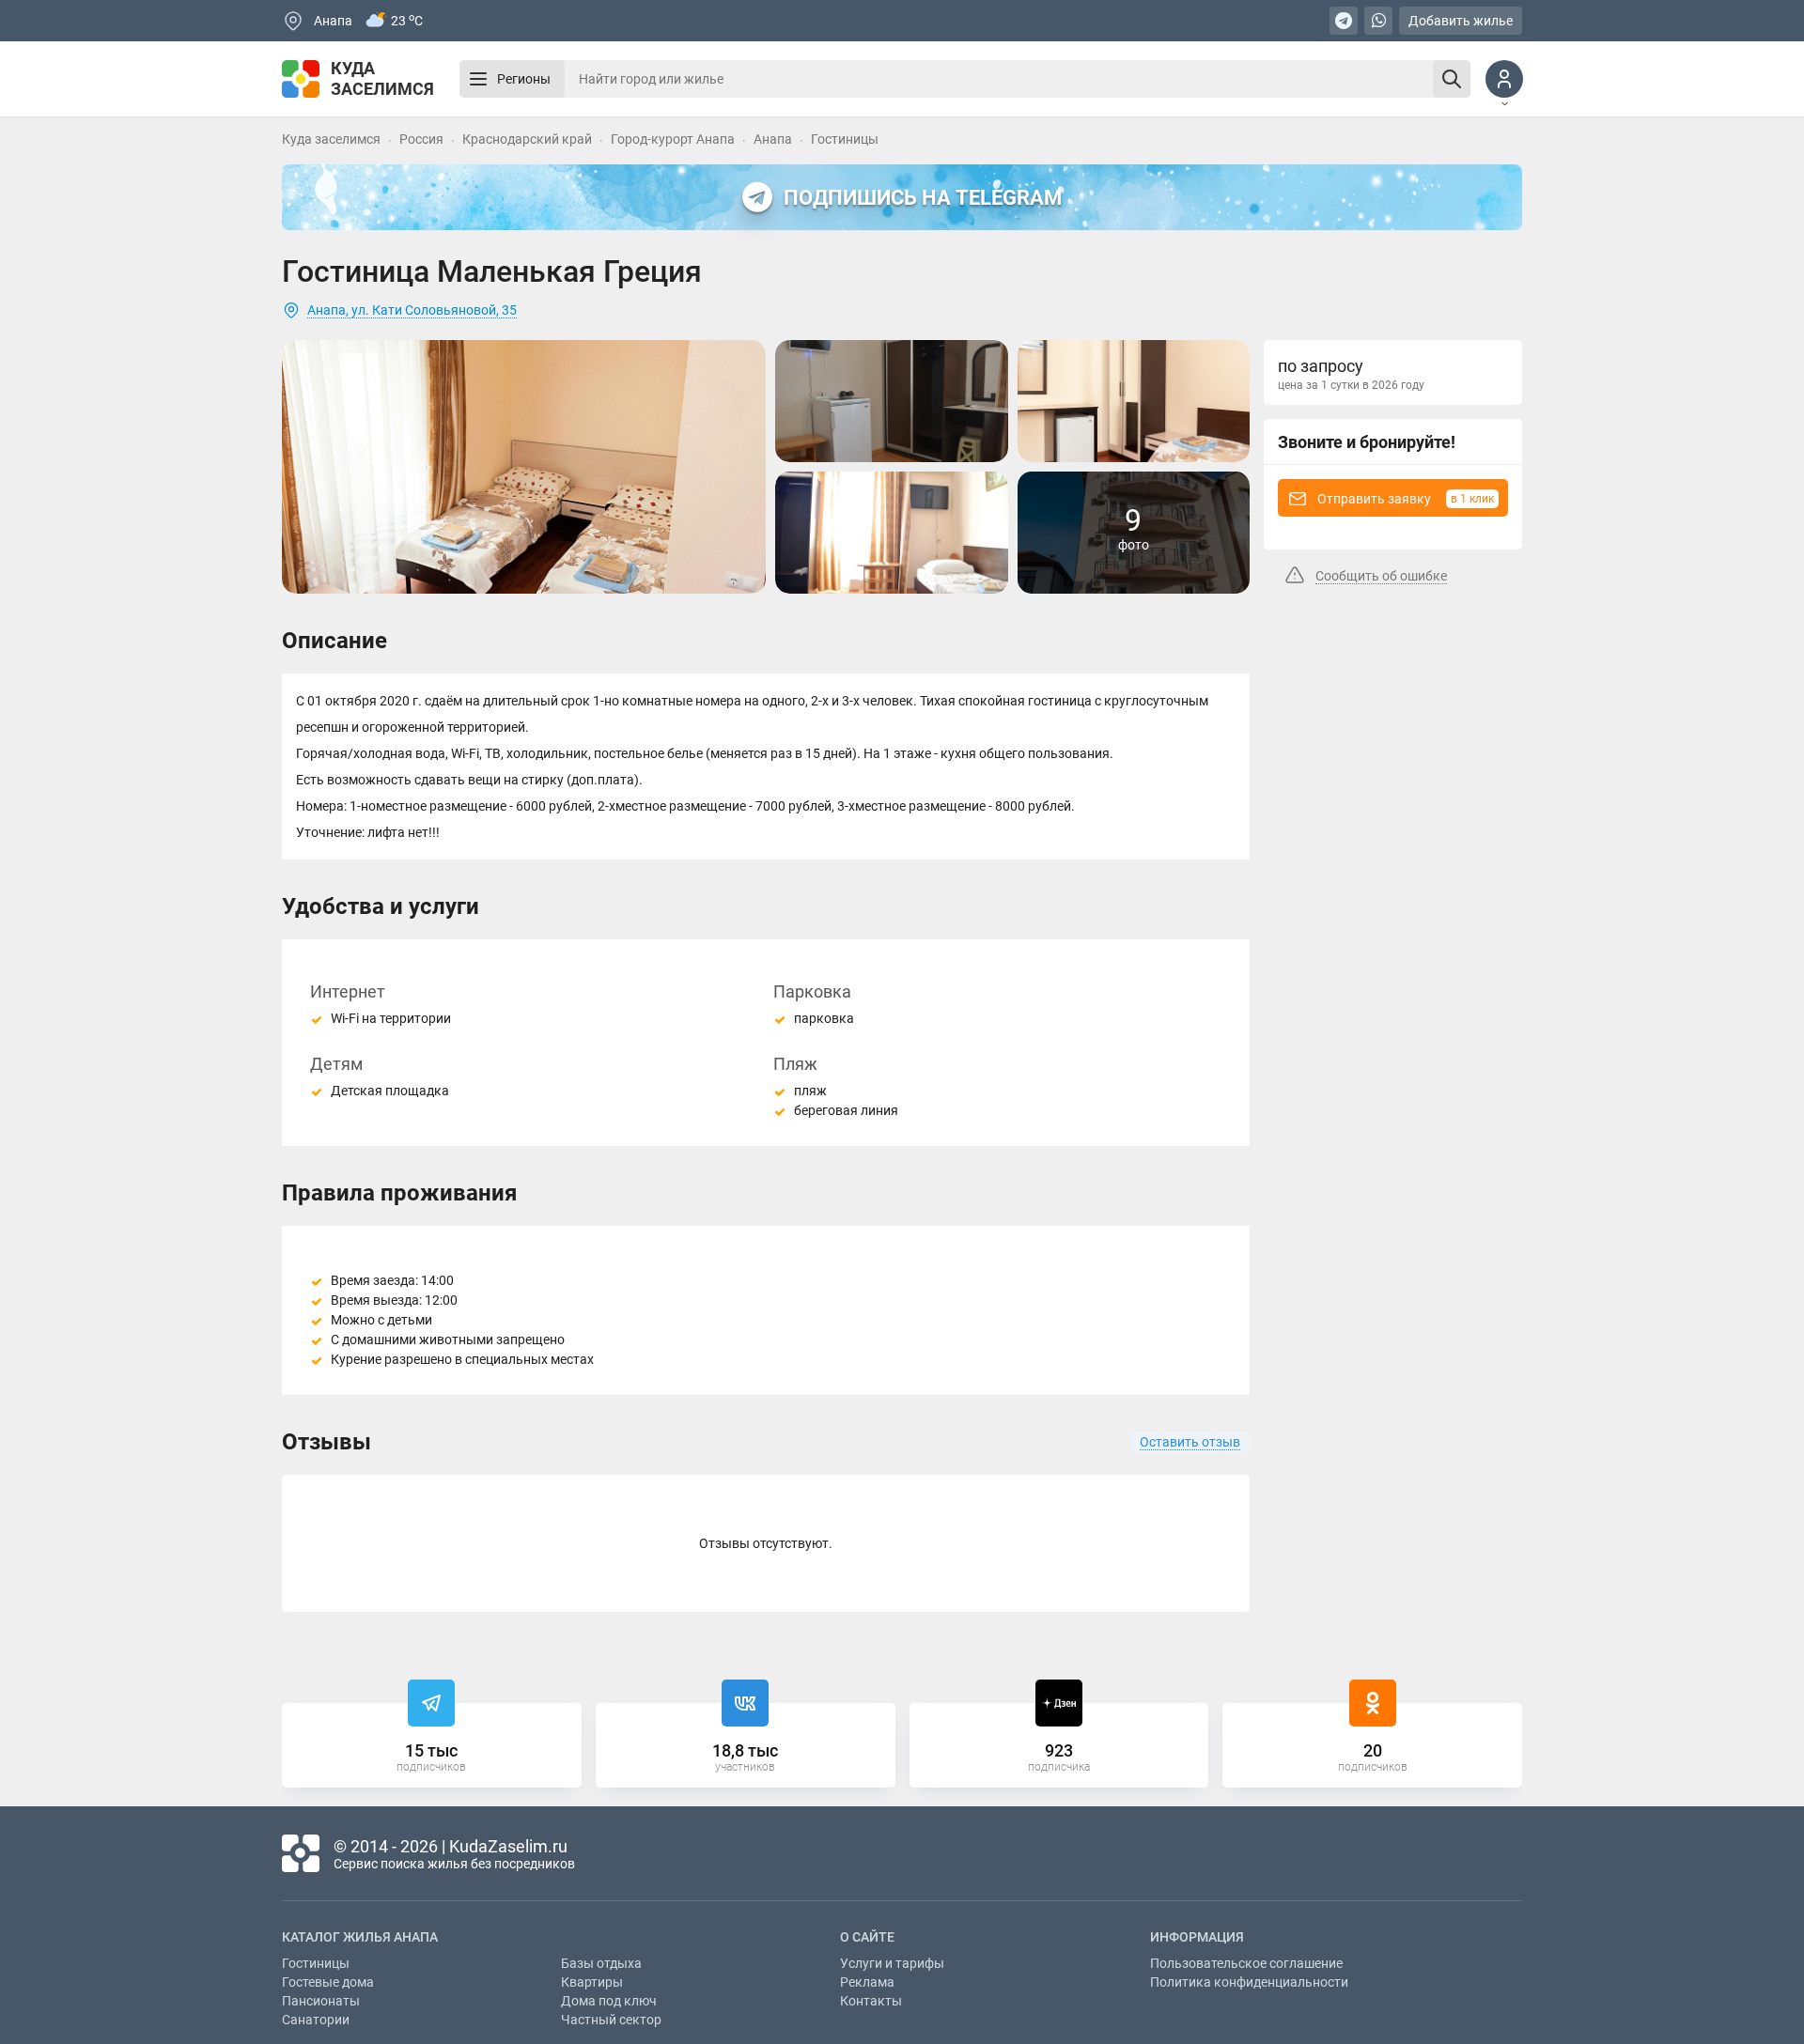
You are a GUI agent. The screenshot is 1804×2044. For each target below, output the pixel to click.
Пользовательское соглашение (1246, 1963)
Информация (1197, 1937)
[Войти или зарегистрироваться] (1504, 79)
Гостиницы (316, 1963)
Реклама (867, 1982)
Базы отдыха (601, 1963)
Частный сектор (611, 2020)
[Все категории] (478, 79)
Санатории (316, 2020)
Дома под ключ (609, 2001)
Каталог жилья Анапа (360, 1937)
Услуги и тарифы (892, 1963)
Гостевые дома (328, 1982)
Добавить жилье (1461, 21)
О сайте (867, 1937)
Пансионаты (321, 2001)
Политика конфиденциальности (1249, 1982)
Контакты (871, 2001)
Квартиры (592, 1982)
